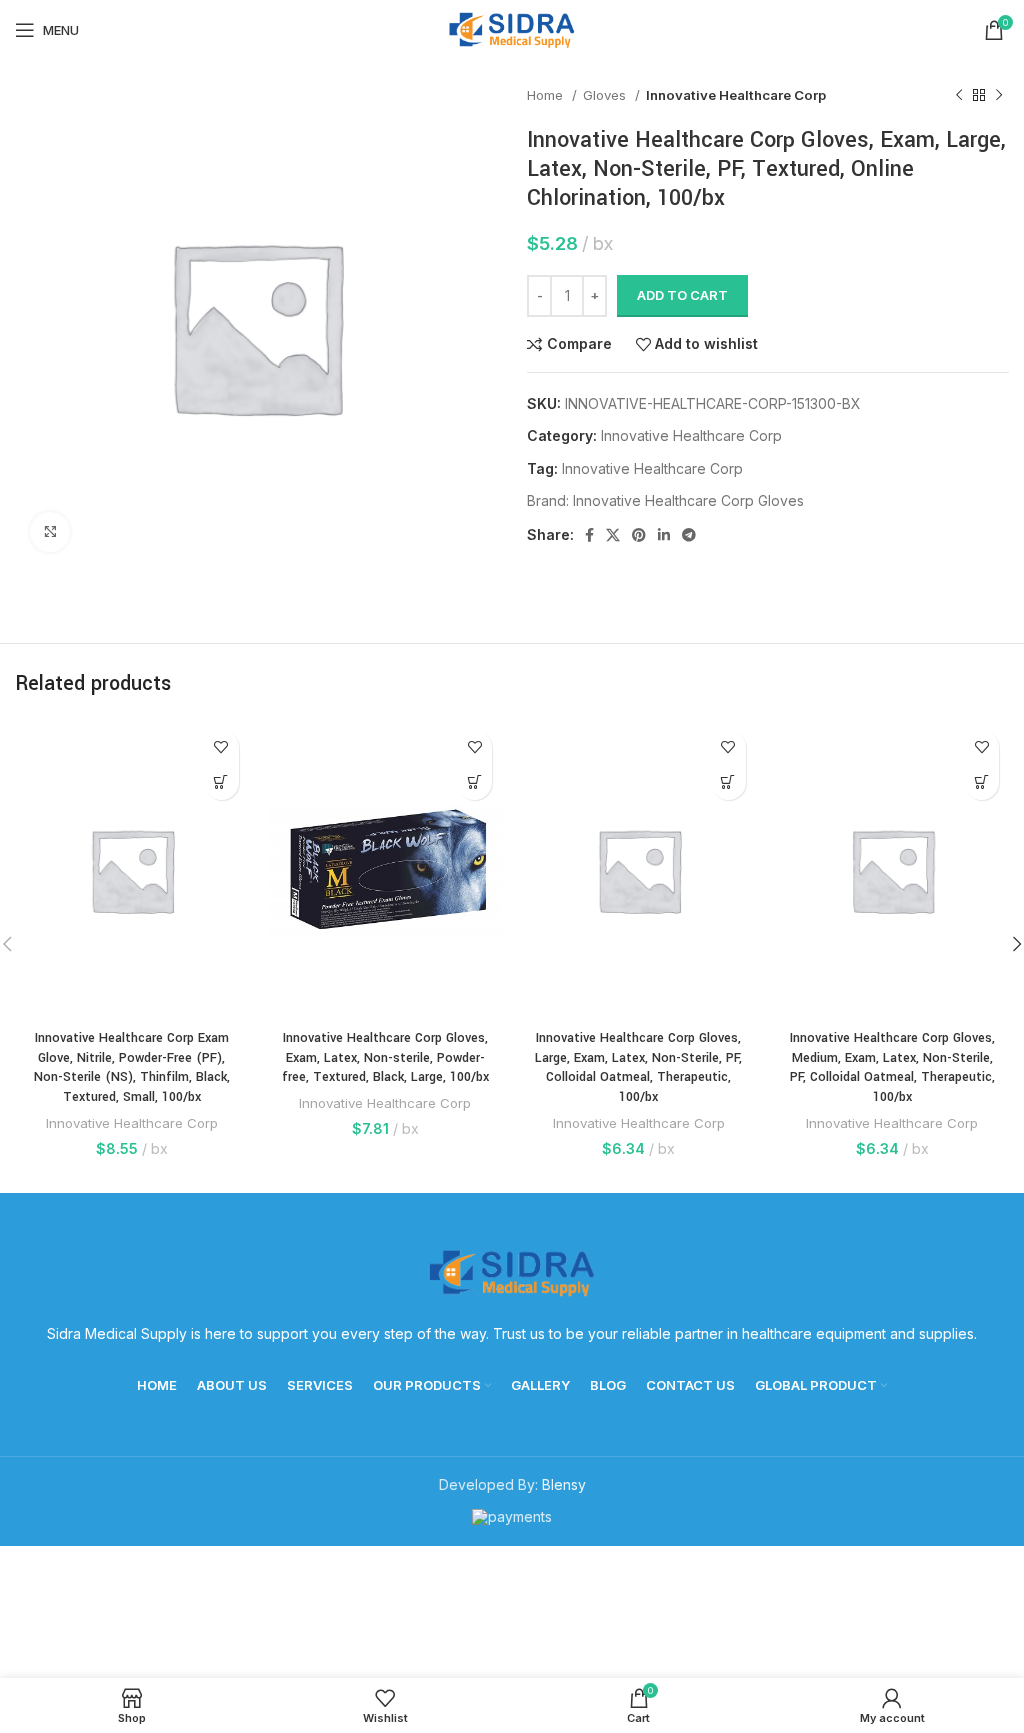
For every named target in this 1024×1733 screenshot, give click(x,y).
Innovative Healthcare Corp (736, 95)
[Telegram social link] (689, 535)
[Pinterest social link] (639, 535)
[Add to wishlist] (221, 747)
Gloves (606, 95)
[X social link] (613, 535)
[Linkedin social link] (664, 535)
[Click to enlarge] (50, 532)
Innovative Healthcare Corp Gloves (688, 500)
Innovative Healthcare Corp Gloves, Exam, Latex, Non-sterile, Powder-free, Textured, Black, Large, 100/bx (385, 1057)
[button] (221, 782)
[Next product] (999, 96)
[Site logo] (512, 28)
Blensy (564, 1484)
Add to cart (682, 295)
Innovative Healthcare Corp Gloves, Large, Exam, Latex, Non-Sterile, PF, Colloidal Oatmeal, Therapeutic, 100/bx (638, 1067)
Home (547, 95)
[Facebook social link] (589, 535)
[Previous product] (959, 96)
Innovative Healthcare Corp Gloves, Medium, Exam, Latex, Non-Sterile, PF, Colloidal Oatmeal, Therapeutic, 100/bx (892, 1067)
